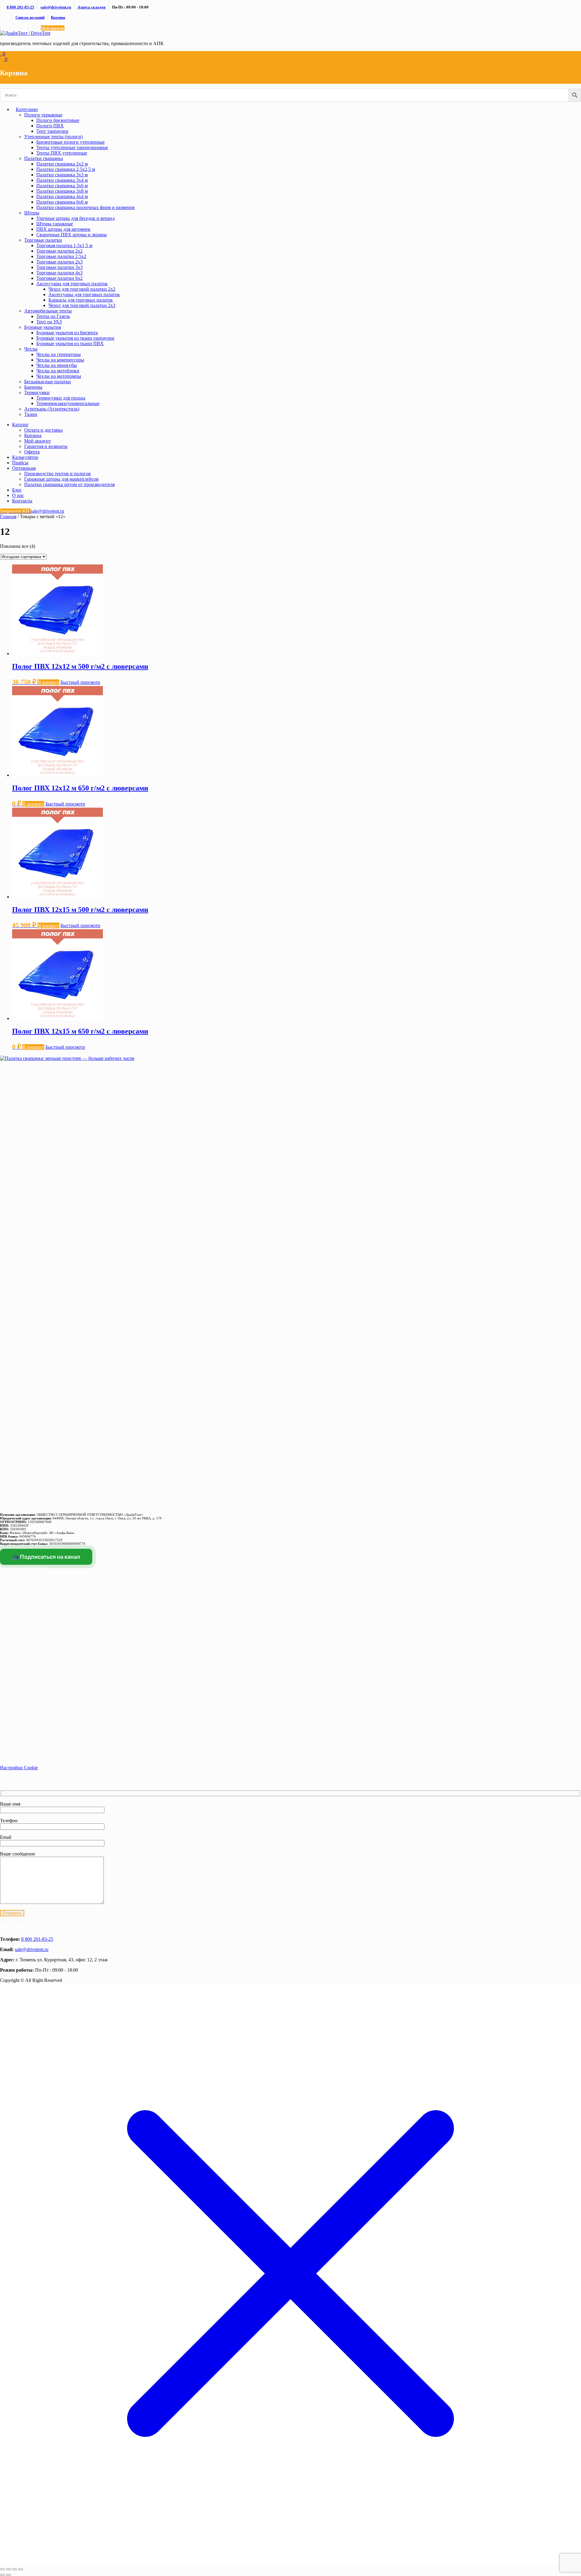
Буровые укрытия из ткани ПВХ (70, 343)
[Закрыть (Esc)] (21, 2569)
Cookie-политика (19, 1727)
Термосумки (37, 392)
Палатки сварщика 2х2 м (62, 164)
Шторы (32, 213)
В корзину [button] (48, 682)
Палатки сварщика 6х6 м (62, 202)
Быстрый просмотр (80, 682)
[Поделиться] (15, 2569)
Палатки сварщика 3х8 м (62, 191)
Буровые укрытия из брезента (67, 333)
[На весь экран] (8, 2569)
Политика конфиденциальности (36, 1720)
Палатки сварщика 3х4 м (62, 180)
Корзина (58, 17)
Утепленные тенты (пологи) (53, 137)
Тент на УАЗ (49, 322)
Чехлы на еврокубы (57, 365)
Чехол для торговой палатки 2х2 (82, 289)
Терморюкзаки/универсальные (68, 403)
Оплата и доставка (43, 430)
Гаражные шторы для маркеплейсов (61, 479)
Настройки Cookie (19, 1768)
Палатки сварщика (44, 158)
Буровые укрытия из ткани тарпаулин (75, 338)
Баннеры (33, 387)
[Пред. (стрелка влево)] (2, 2575)
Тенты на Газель (53, 316)
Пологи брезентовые (58, 120)
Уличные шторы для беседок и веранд (75, 218)
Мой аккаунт (53, 28)
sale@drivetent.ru (32, 1949)
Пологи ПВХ (50, 126)
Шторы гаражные (55, 224)
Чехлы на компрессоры (60, 360)
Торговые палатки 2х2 (59, 251)
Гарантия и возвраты (46, 446)
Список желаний (30, 17)
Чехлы (31, 349)
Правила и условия (22, 1712)
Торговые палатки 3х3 (59, 267)
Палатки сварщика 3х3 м (62, 175)
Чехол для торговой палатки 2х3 (82, 305)
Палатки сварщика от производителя (69, 484)
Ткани (31, 414)
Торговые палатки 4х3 (59, 273)
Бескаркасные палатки (48, 382)
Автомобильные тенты (48, 311)
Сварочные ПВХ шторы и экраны (72, 235)
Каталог (20, 425)
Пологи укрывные (43, 115)
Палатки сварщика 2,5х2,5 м (66, 169)
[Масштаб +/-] (2, 2569)
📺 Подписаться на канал (46, 1557)
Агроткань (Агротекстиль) (52, 409)
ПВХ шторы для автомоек (63, 229)
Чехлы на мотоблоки (58, 371)
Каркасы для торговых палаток (81, 300)
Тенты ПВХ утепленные (62, 153)
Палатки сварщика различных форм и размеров (85, 207)
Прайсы (20, 463)
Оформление (15, 1685)
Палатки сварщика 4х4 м (62, 196)
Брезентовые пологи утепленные (71, 142)
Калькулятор (25, 457)
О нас (18, 495)
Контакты (22, 501)
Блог (17, 490)
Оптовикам (24, 468)
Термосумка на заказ (23, 1620)
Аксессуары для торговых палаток (72, 284)
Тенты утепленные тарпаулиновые (72, 147)
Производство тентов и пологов (57, 474)
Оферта (32, 452)
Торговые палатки (43, 240)
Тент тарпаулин (52, 131)
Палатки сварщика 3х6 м (62, 186)
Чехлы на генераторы (59, 354)
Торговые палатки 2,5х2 (61, 256)
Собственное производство (31, 1641)
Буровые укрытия (43, 327)
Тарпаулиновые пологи (26, 1627)
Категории (27, 109)
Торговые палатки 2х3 (59, 262)
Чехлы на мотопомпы (59, 376)
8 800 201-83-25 (37, 1939)
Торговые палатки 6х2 (59, 278)
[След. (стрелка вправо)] (8, 2575)
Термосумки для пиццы (61, 398)
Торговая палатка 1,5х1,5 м (64, 245)
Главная (8, 517)
